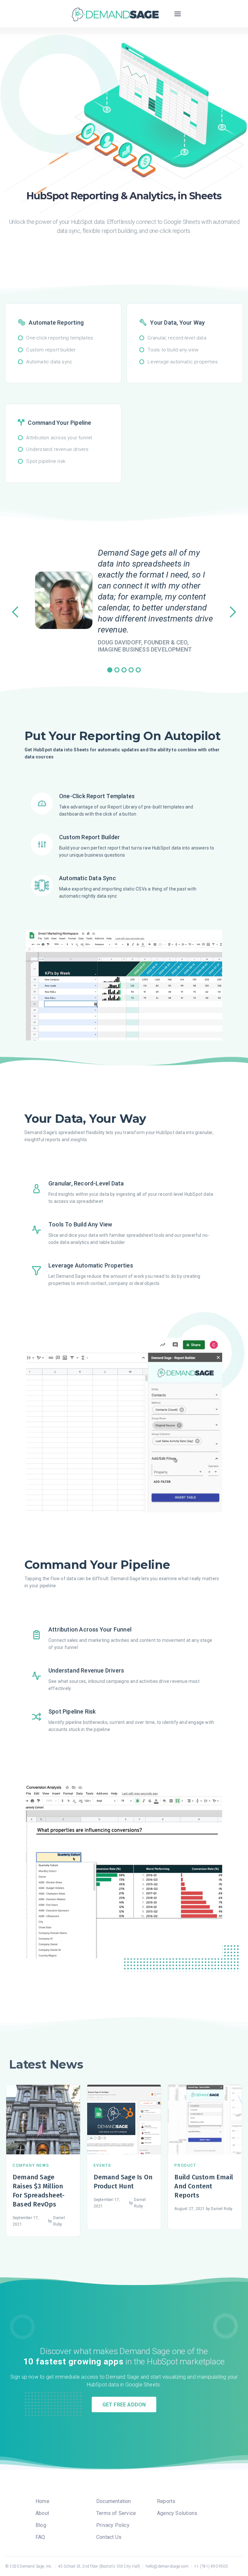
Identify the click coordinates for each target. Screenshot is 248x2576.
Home (42, 2501)
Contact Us (109, 2537)
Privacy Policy (113, 2525)
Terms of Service (116, 2513)
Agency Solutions (177, 2513)
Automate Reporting (56, 323)
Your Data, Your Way (177, 323)
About (42, 2513)
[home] (115, 14)
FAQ (40, 2537)
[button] (178, 14)
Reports (166, 2501)
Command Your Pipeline (59, 423)
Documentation (114, 2501)
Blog (41, 2525)
